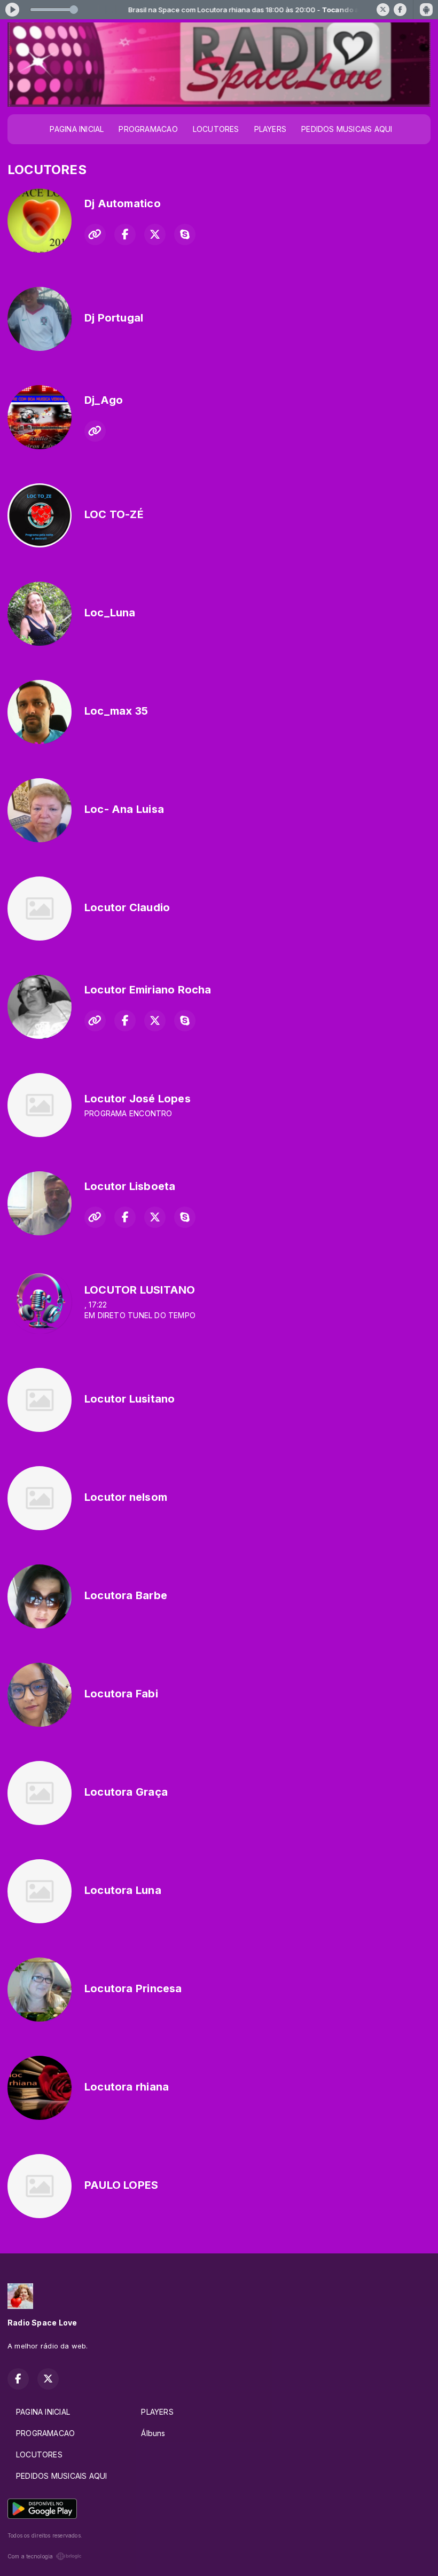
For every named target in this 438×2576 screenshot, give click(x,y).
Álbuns (153, 2433)
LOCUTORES (216, 129)
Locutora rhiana (127, 2087)
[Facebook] (400, 10)
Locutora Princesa (133, 1988)
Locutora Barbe (126, 1595)
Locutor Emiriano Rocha (148, 990)
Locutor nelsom (126, 1497)
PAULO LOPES (121, 2185)
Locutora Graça (126, 1792)
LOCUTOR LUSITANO (140, 1290)
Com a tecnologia (30, 2556)
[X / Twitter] (383, 10)
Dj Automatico (123, 203)
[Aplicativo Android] (426, 10)
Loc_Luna (110, 613)
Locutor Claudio (127, 907)
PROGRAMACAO (148, 129)
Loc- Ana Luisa (124, 809)
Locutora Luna (123, 1890)
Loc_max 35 (116, 711)
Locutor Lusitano (130, 1399)
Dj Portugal (114, 318)
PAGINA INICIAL (77, 129)
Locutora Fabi (121, 1694)
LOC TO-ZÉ (114, 514)
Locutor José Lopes (138, 1099)
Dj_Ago (104, 400)
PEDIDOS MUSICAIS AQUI (347, 129)
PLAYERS (270, 129)
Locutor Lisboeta (130, 1186)
